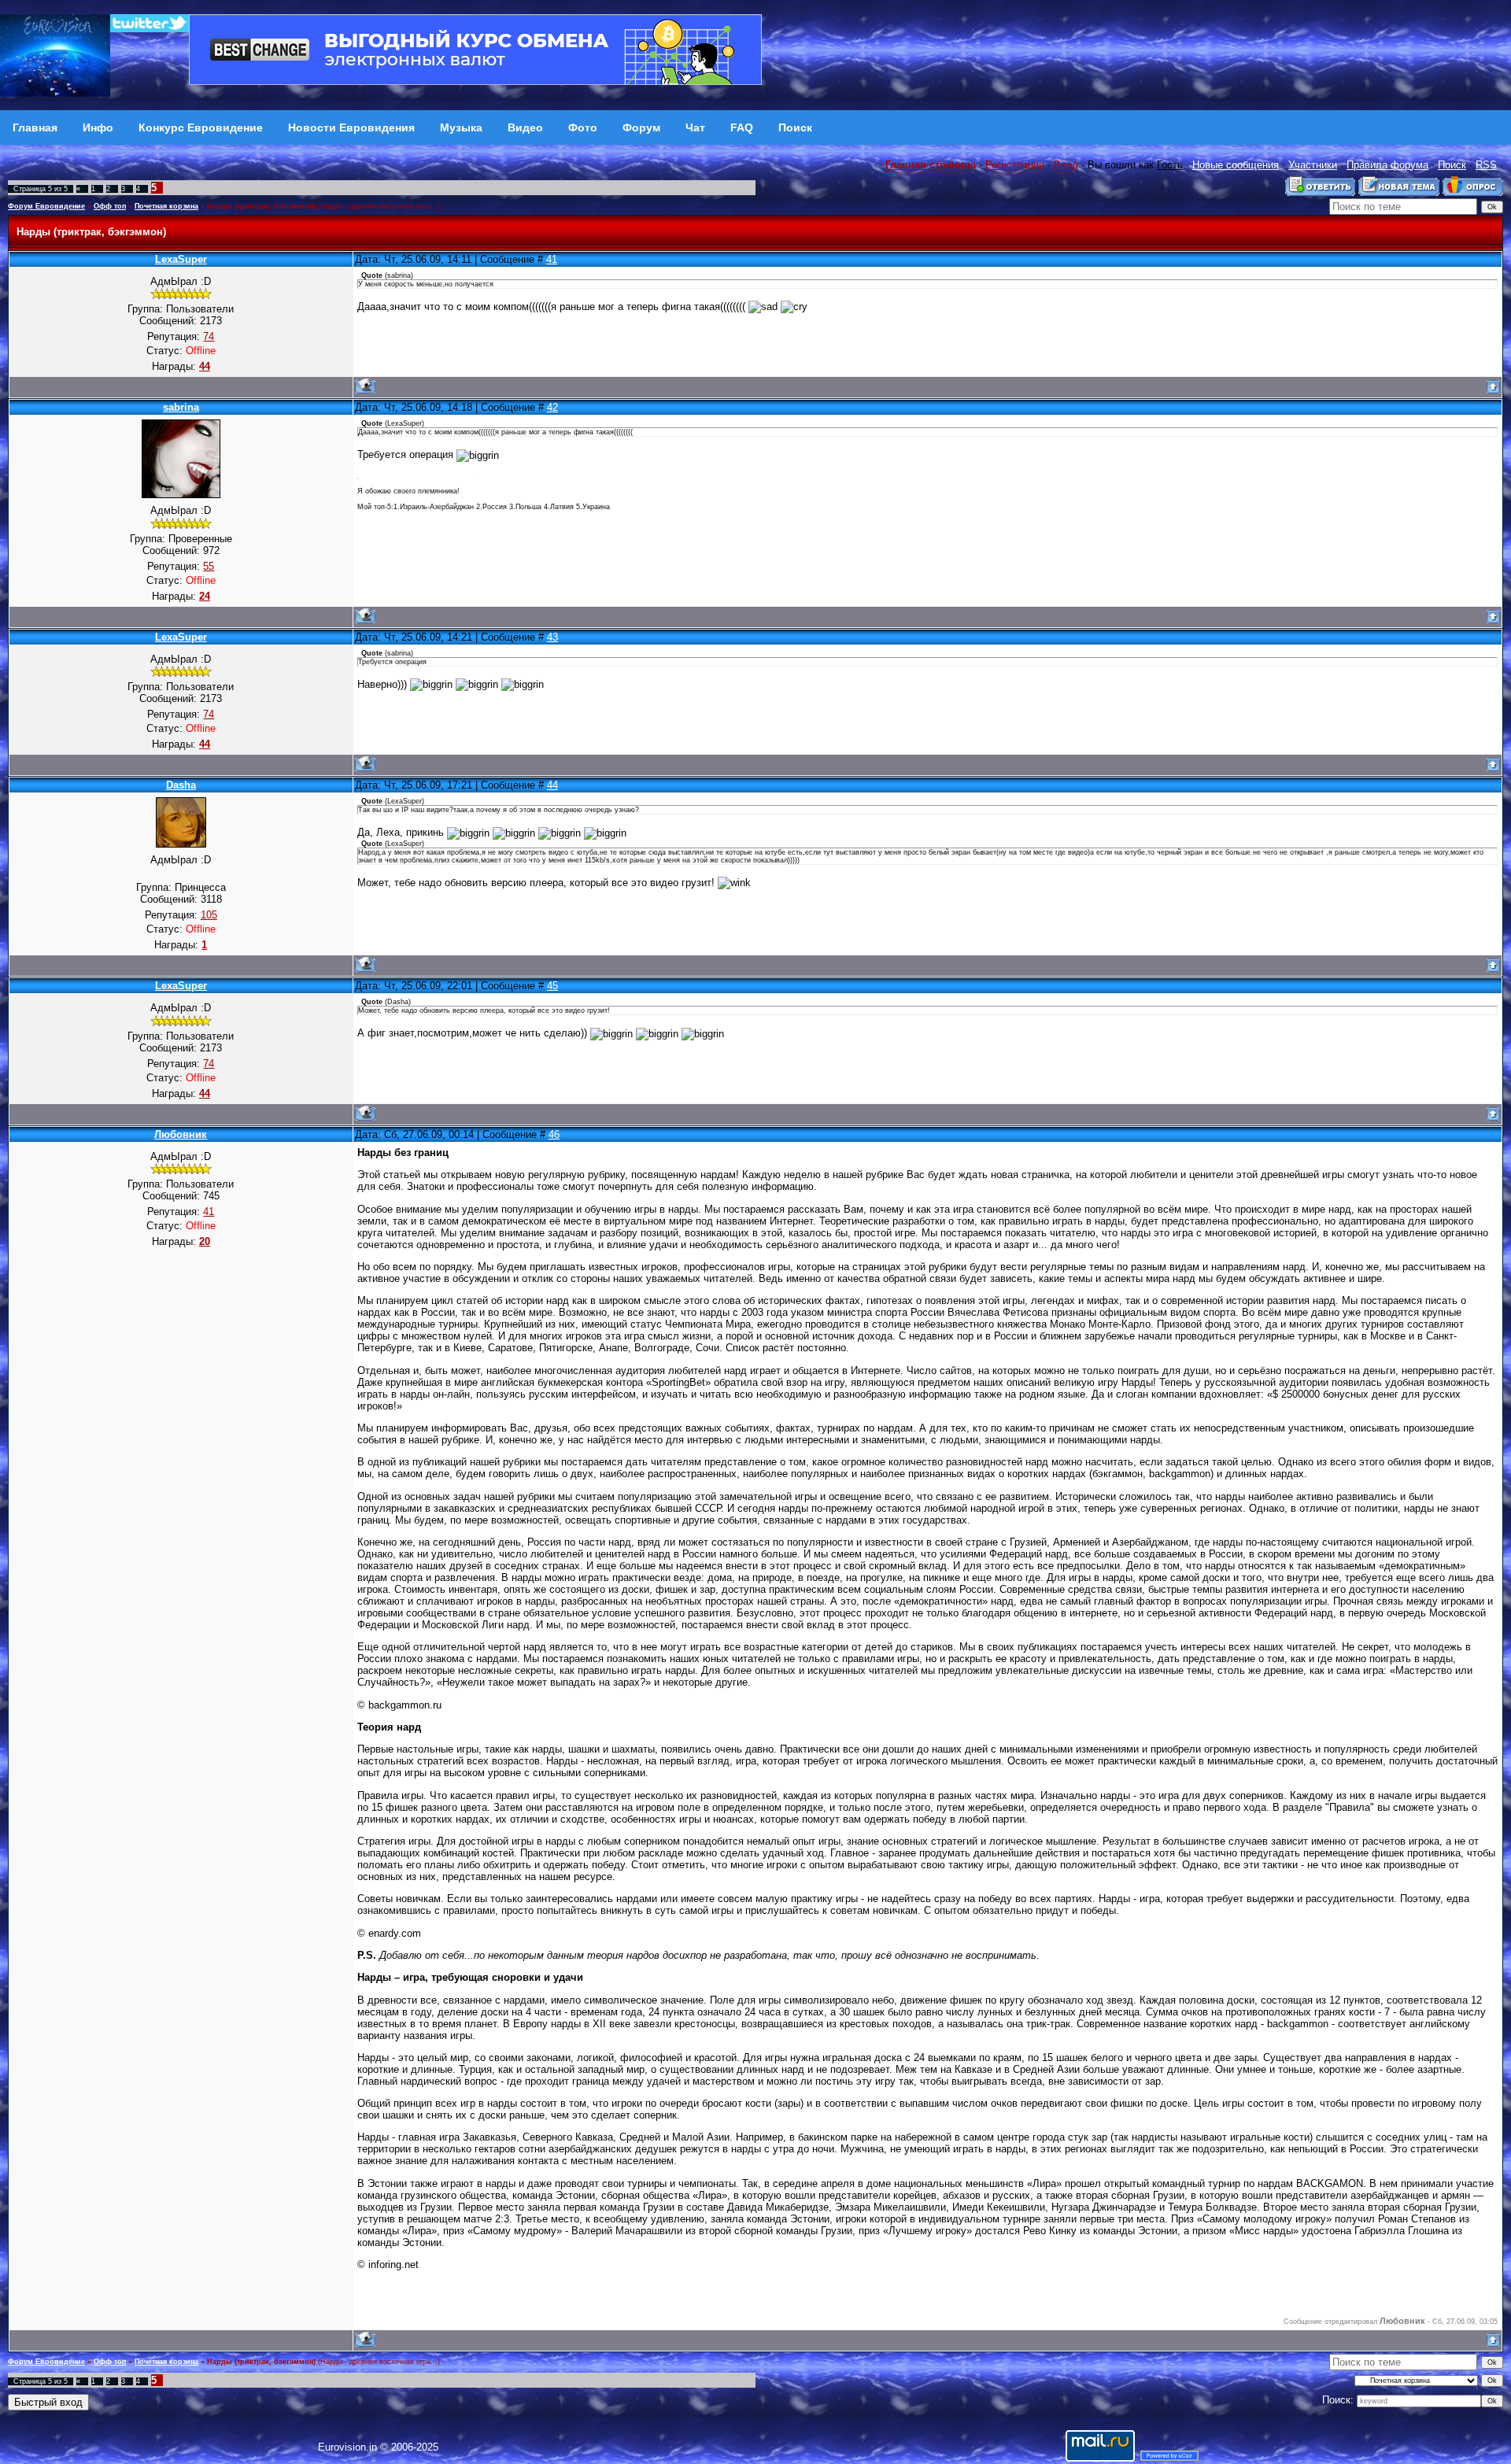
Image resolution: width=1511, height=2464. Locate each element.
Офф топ (110, 206)
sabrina (181, 407)
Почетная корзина (166, 206)
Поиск (1452, 165)
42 (552, 407)
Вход (1066, 165)
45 (552, 986)
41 (552, 259)
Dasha (181, 785)
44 (552, 785)
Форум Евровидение (46, 206)
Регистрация (1015, 165)
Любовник (181, 1134)
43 (552, 637)
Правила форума (1387, 165)
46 (554, 1134)
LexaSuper (181, 259)
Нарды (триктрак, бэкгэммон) (261, 206)
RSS (1486, 165)
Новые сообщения (1236, 165)
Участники (1313, 165)
